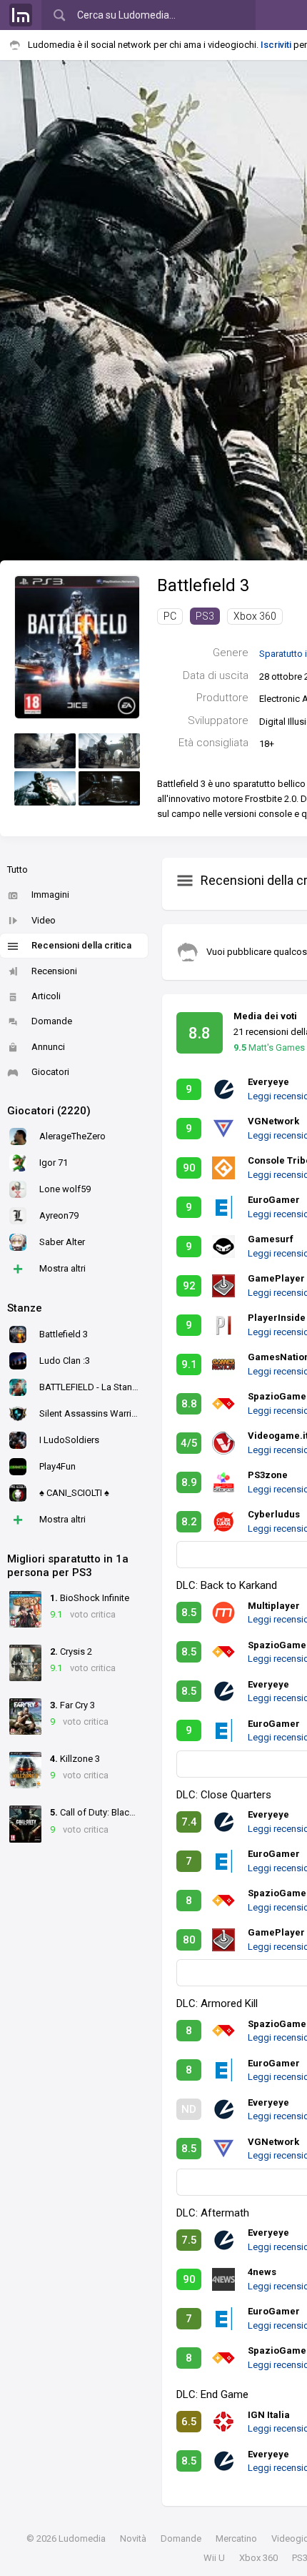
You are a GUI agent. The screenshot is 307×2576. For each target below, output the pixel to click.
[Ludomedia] (21, 15)
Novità (133, 2538)
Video (44, 920)
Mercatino (236, 2538)
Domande (52, 1021)
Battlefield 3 (203, 585)
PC (170, 616)
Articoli (46, 996)
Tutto (17, 870)
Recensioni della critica (81, 945)
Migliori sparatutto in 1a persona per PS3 (68, 1566)
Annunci (48, 1047)
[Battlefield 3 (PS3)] (77, 646)
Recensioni (54, 971)
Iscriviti (276, 45)
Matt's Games (269, 1047)
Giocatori (50, 1072)
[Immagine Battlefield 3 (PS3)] (45, 751)
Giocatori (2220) (49, 1111)
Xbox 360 (255, 616)
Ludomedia (82, 2538)
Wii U (214, 2558)
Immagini (50, 895)
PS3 (205, 616)
